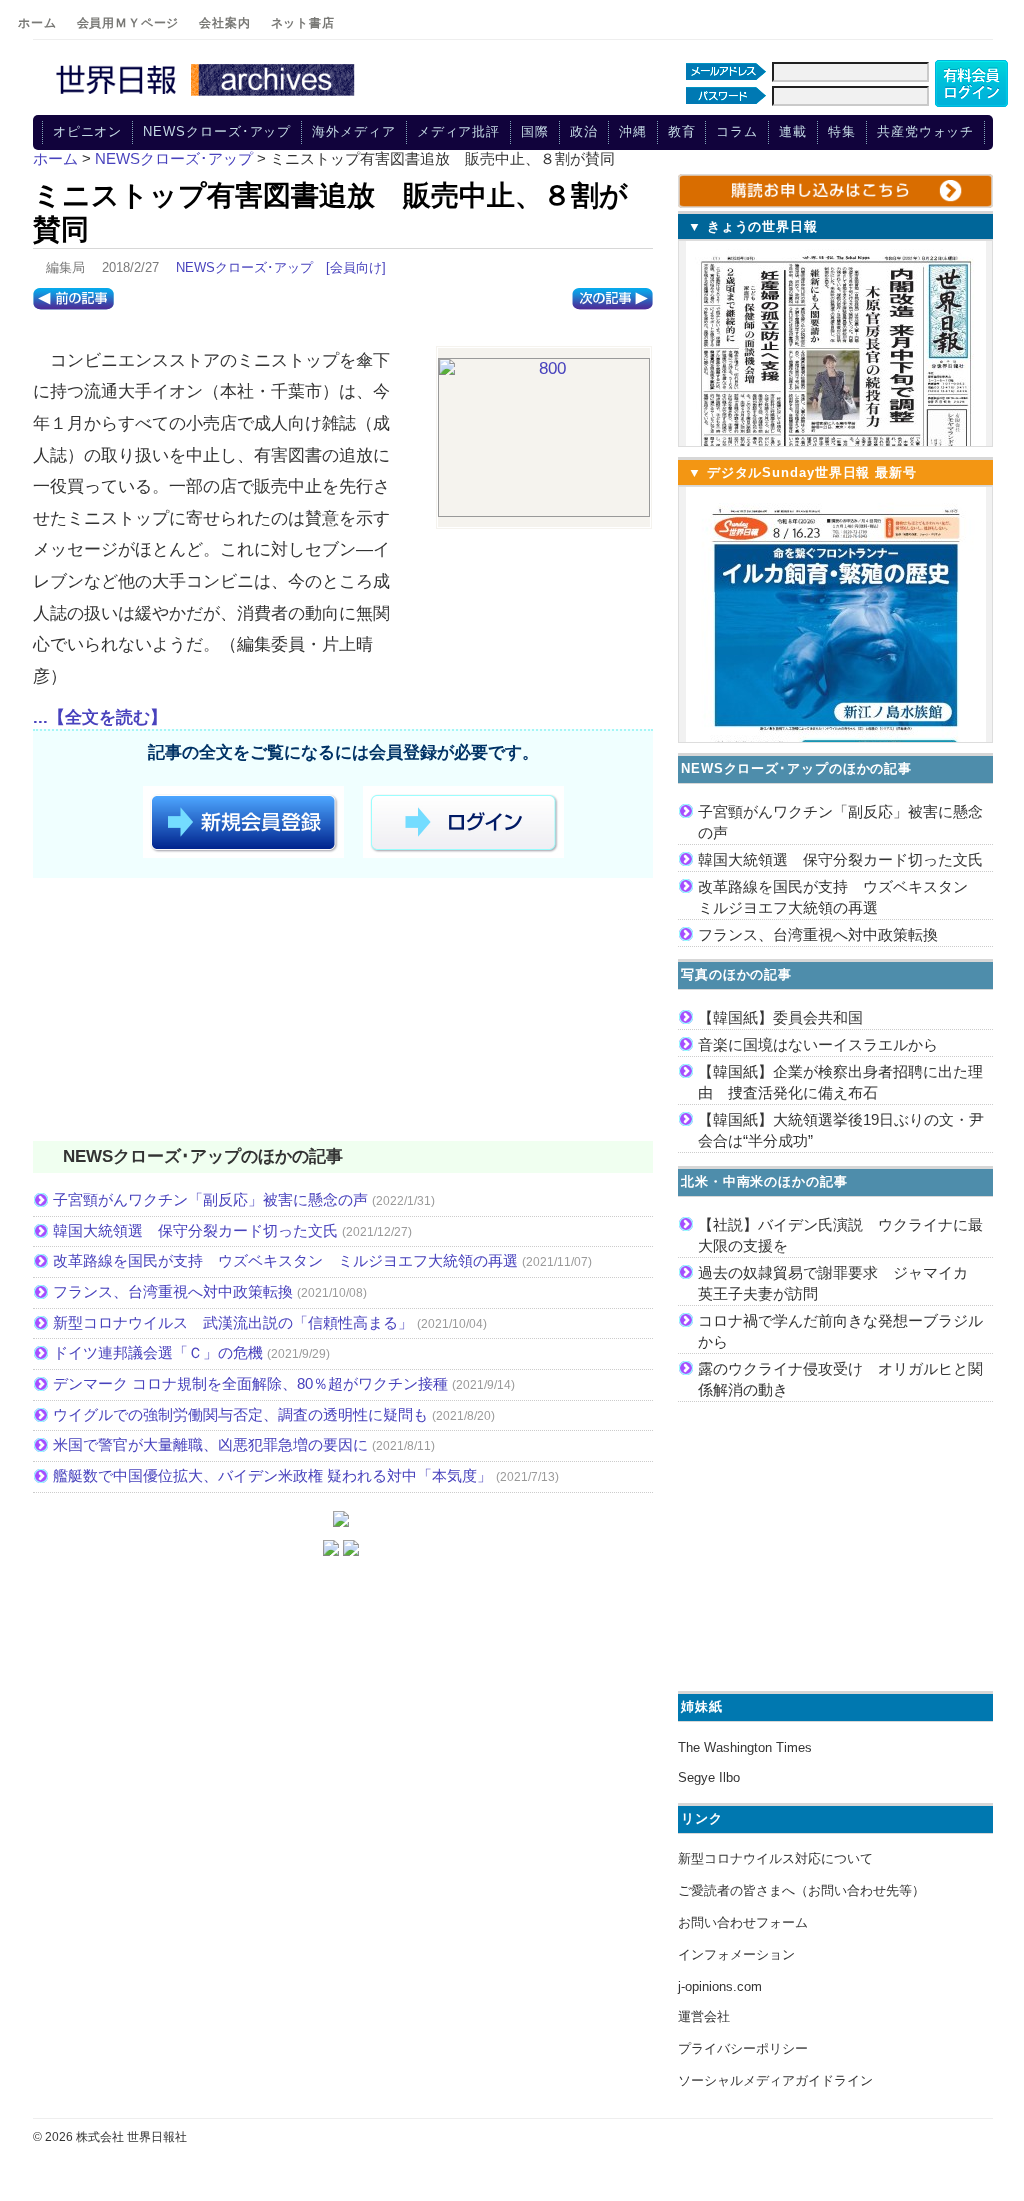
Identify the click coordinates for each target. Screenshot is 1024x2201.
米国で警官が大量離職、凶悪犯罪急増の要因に (210, 1444)
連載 (793, 131)
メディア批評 (458, 131)
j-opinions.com (720, 1986)
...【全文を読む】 (100, 717)
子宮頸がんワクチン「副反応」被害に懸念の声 (210, 1199)
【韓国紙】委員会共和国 (780, 1017)
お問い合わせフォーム (743, 1922)
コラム (737, 131)
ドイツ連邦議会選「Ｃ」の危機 (158, 1352)
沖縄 (633, 131)
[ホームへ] (208, 97)
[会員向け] (356, 267)
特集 (842, 131)
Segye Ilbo (709, 1777)
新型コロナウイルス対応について (775, 1858)
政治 (584, 131)
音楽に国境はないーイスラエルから (818, 1044)
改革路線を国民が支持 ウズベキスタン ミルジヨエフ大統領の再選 (285, 1260)
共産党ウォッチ (925, 131)
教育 (682, 131)
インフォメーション (736, 1954)
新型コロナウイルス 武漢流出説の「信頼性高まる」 (233, 1322)
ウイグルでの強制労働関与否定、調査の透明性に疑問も (240, 1414)
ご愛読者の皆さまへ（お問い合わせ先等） (801, 1890)
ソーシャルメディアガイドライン (775, 2080)
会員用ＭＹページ (128, 23)
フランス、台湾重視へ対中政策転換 (173, 1291)
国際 (535, 131)
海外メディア (353, 131)
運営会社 (704, 2016)
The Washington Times (745, 1747)
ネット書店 (303, 23)
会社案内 (224, 23)
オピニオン (88, 131)
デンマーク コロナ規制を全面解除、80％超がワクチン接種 (250, 1383)
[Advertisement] (343, 1013)
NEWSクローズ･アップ (217, 131)
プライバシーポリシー (743, 2048)
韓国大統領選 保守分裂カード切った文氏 (195, 1230)
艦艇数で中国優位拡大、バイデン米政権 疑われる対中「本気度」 (272, 1475)
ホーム (37, 23)
